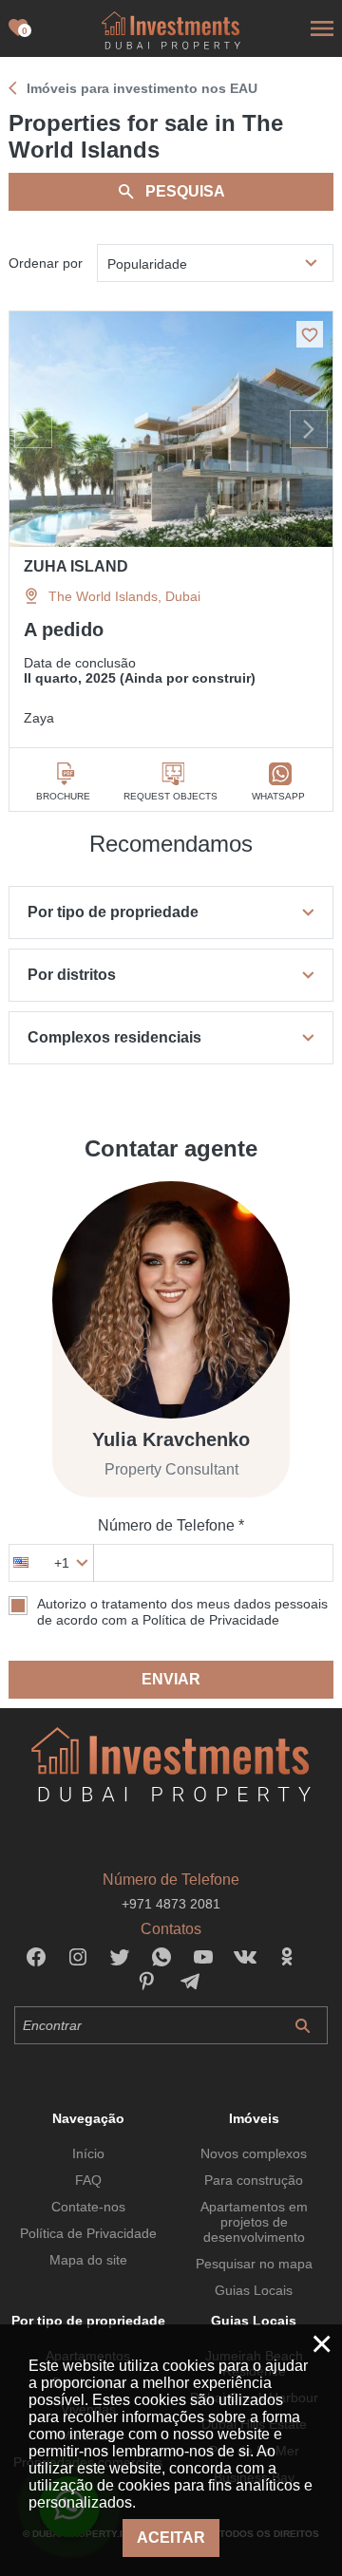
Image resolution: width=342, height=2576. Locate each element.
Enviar (171, 1679)
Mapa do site (88, 2260)
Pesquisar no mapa (254, 2264)
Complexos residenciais (114, 1037)
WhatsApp (278, 796)
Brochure (63, 796)
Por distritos (72, 975)
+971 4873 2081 (171, 1904)
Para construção (254, 2180)
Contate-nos (88, 2207)
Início (88, 2153)
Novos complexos (254, 2153)
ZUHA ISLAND (76, 566)
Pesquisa (185, 191)
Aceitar (171, 2538)
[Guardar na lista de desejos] (310, 334)
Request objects (171, 796)
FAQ (88, 2180)
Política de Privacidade (88, 2233)
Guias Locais (254, 2290)
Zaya (39, 718)
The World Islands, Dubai (124, 596)
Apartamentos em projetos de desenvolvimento (254, 2222)
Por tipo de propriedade (113, 912)
